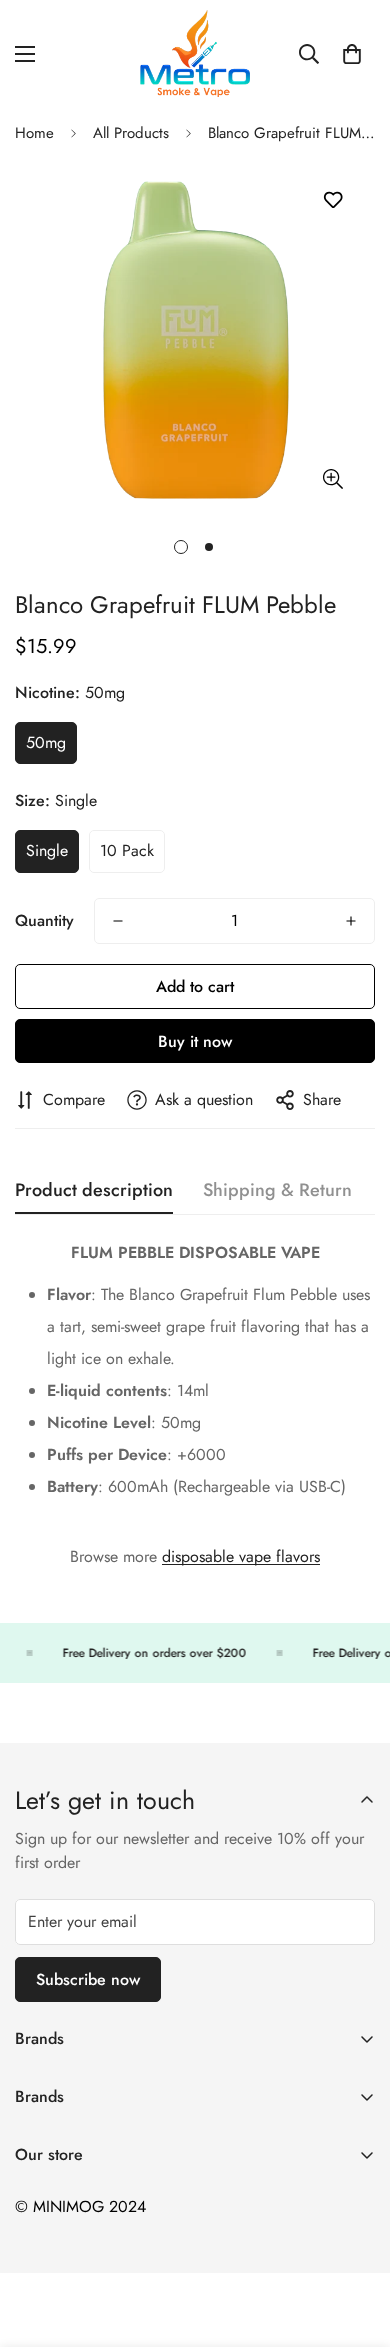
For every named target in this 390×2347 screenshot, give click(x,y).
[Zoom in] (332, 479)
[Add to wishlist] (332, 200)
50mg (46, 742)
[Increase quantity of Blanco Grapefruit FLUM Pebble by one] (351, 921)
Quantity (44, 920)
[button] (352, 54)
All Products (131, 133)
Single (47, 850)
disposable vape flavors (241, 1556)
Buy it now (195, 1041)
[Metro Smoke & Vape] (195, 53)
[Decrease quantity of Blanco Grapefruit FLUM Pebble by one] (118, 921)
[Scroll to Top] (354, 2241)
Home (34, 133)
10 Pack (127, 850)
